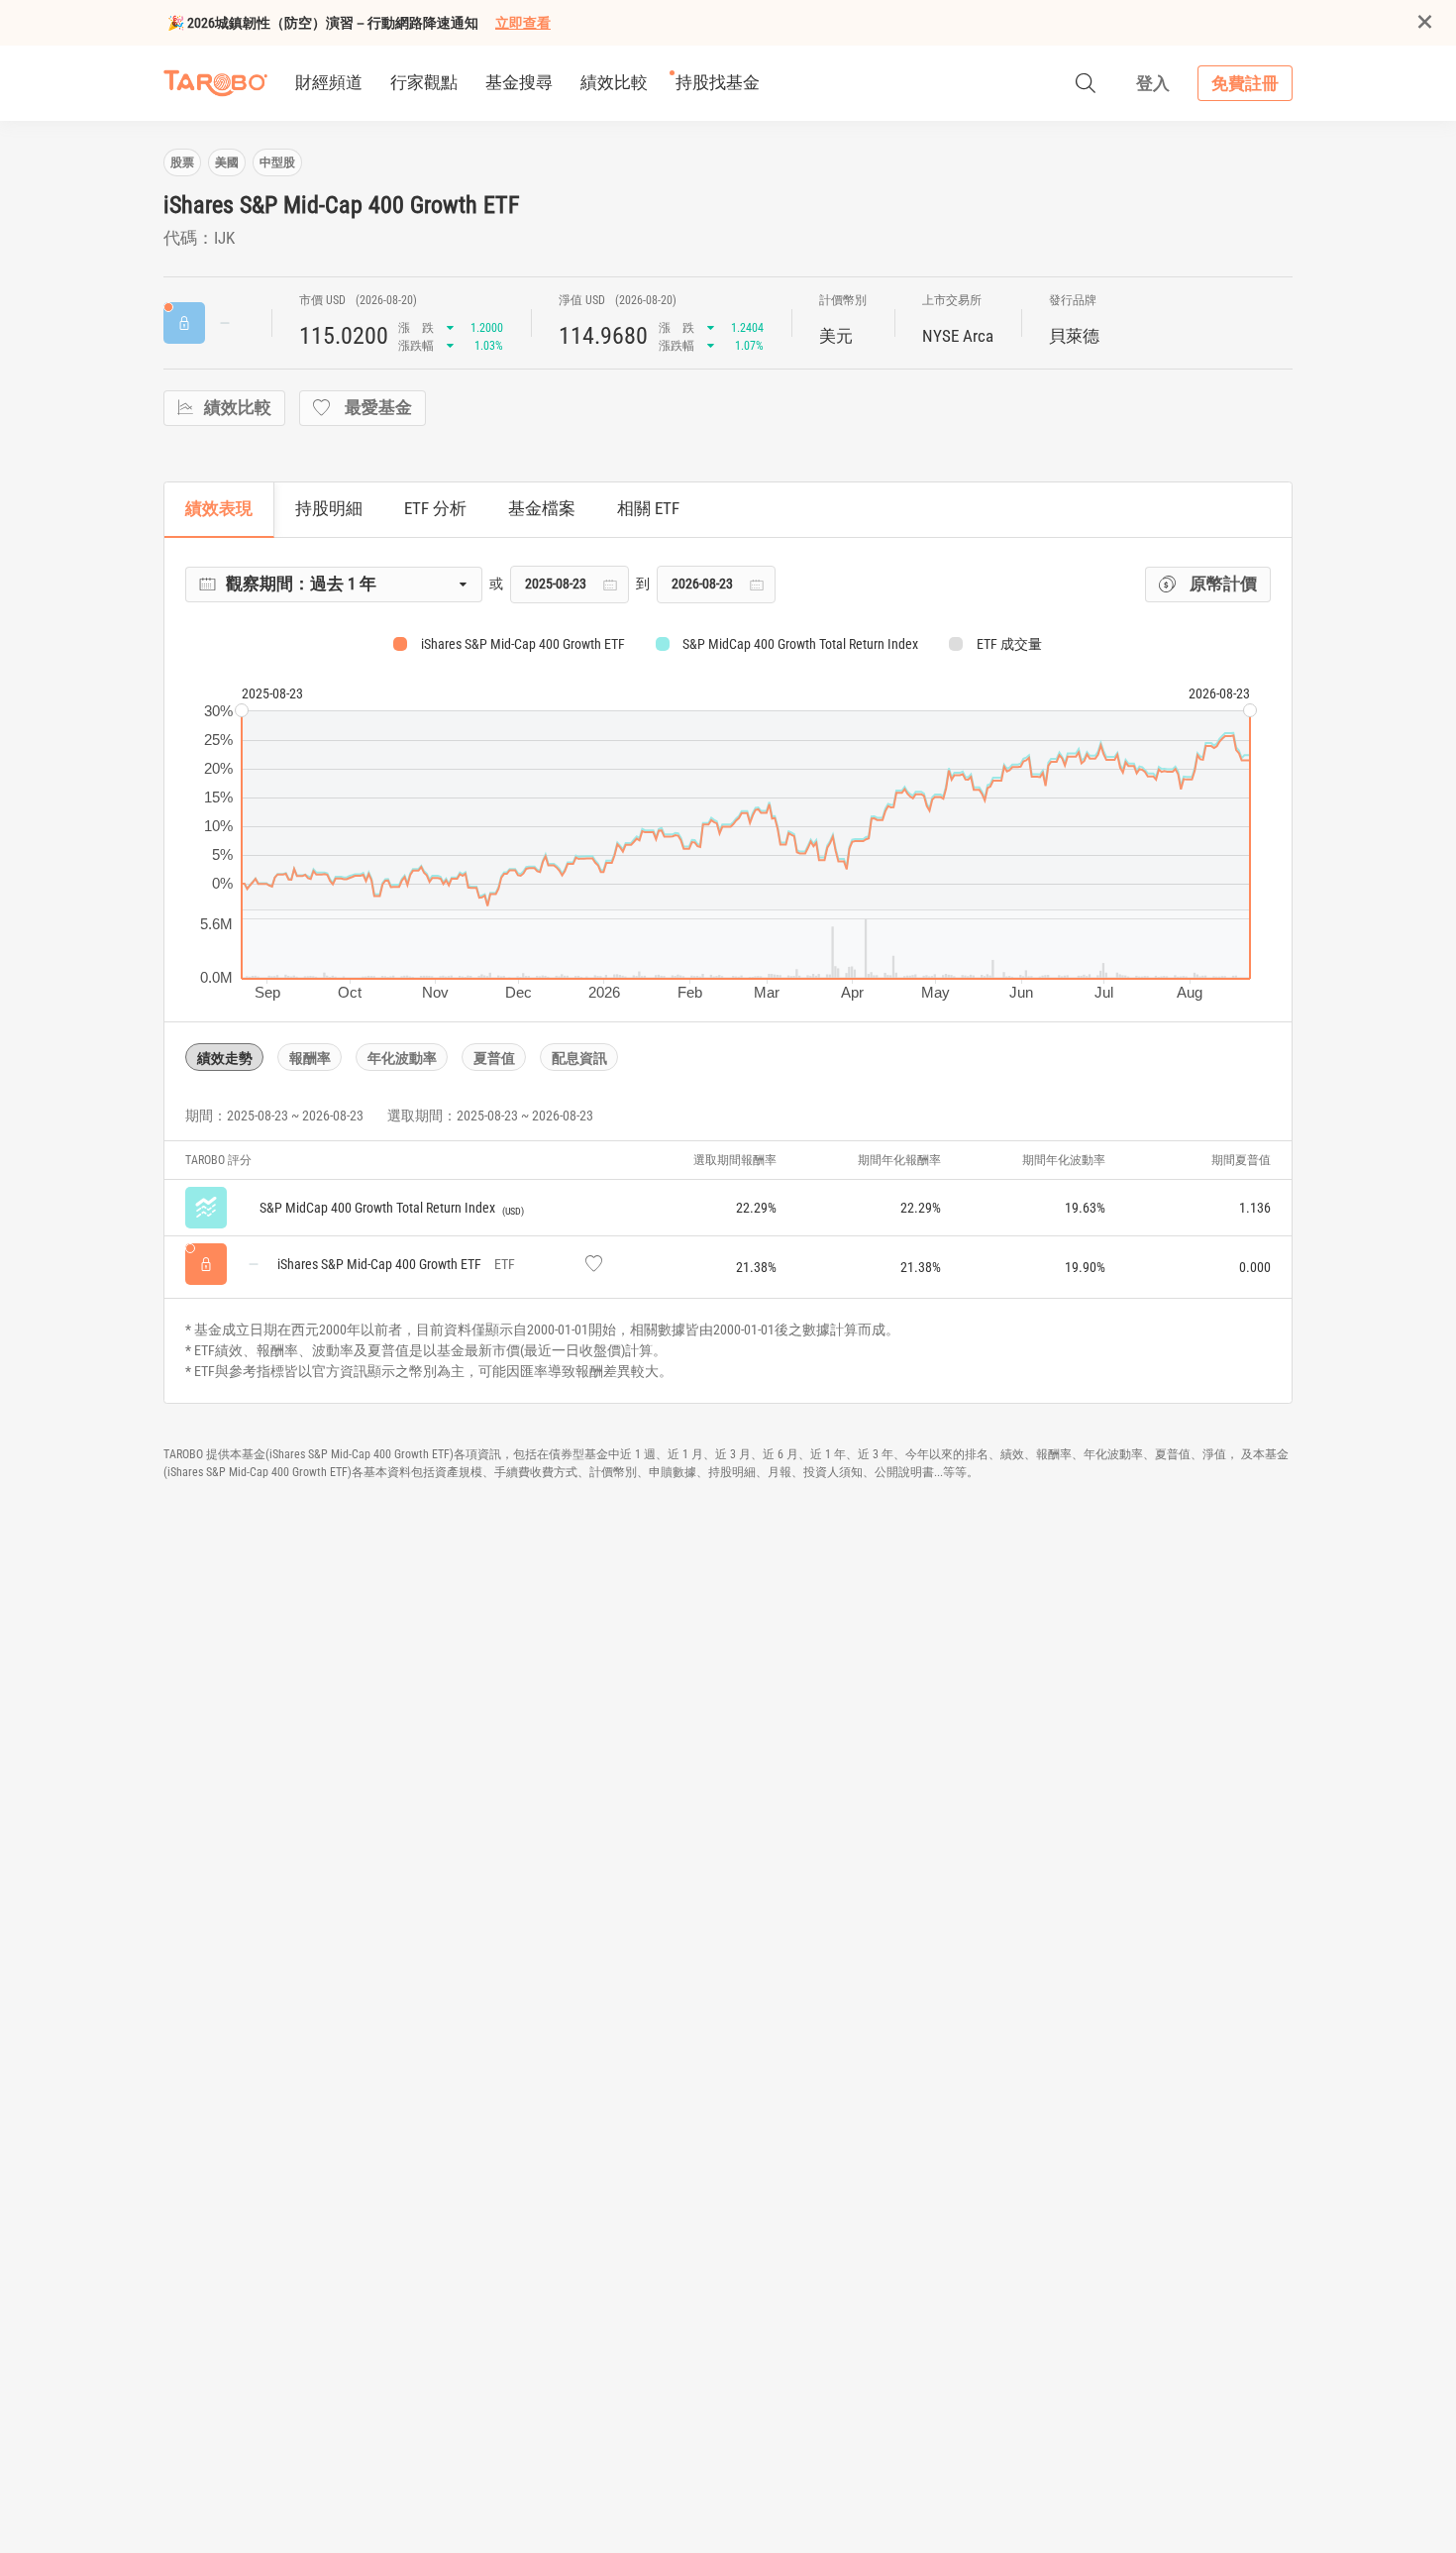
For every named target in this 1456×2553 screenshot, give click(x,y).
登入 (1153, 83)
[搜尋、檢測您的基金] (1086, 83)
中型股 (277, 162)
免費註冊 (1245, 83)
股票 (182, 162)
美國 (227, 162)
